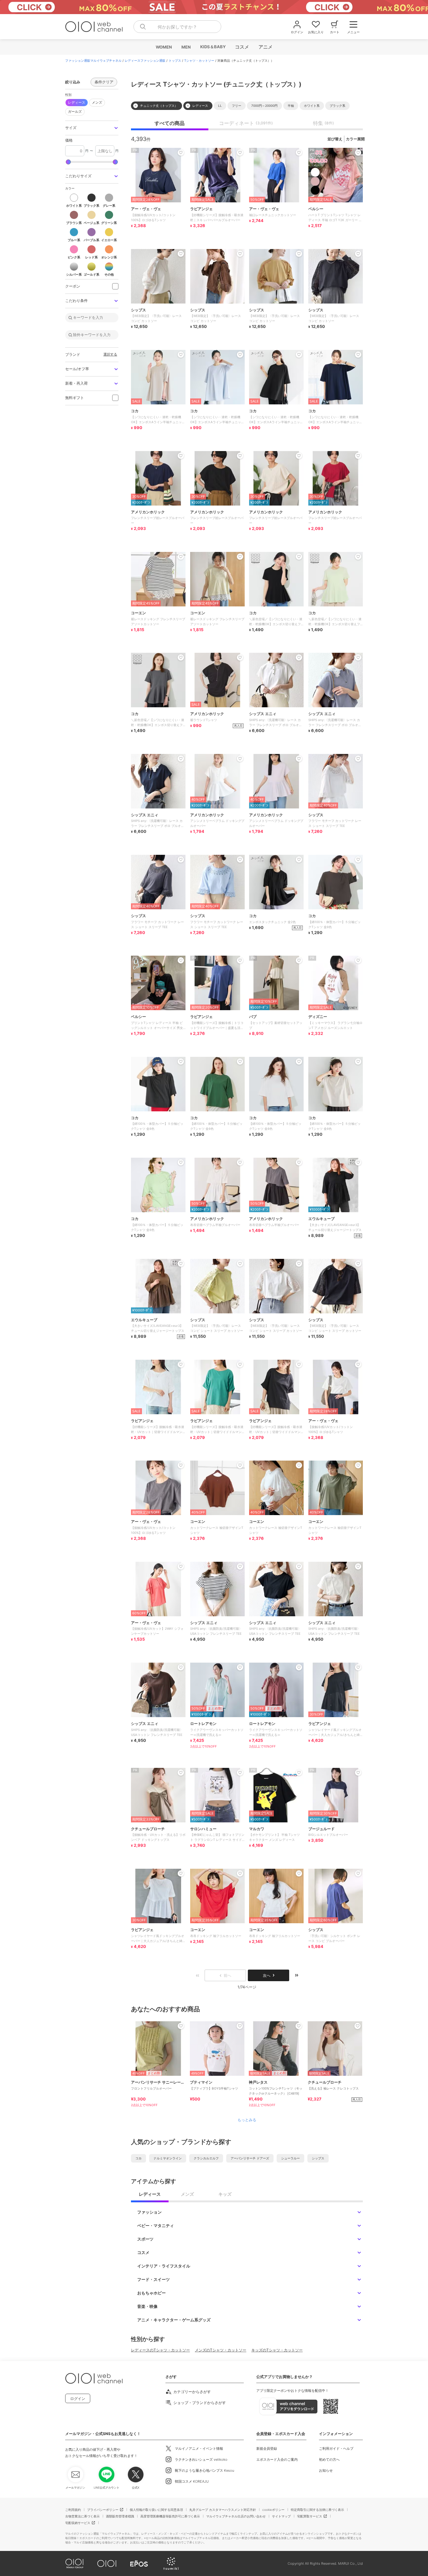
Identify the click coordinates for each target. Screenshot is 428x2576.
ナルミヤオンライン (168, 2158)
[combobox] (177, 27)
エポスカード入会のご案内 (277, 2459)
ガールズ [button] (75, 112)
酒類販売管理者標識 (120, 2516)
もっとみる (247, 2120)
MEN (186, 47)
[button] (92, 128)
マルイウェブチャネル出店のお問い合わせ (236, 2516)
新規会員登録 (267, 2449)
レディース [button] (77, 102)
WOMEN (164, 47)
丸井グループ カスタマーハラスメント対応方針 (223, 2510)
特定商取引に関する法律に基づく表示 (317, 2510)
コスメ (242, 47)
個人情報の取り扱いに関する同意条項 (156, 2510)
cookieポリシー (273, 2510)
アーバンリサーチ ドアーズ (250, 2158)
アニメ (265, 47)
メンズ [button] (97, 102)
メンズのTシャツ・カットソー (221, 2350)
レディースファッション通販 (145, 60)
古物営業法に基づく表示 (82, 2516)
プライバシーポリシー (103, 2510)
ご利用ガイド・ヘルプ (336, 2449)
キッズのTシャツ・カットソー (277, 2350)
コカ (138, 2158)
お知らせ (326, 2470)
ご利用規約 (73, 2510)
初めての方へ (329, 2459)
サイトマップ (281, 2516)
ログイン (78, 2399)
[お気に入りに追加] (181, 2026)
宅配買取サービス (310, 2516)
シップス (318, 2158)
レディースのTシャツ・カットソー (160, 2350)
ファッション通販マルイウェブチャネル (93, 60)
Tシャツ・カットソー (199, 60)
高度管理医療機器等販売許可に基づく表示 (170, 2516)
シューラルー (290, 2158)
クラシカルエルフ (206, 2158)
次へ (267, 1975)
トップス (175, 60)
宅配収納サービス (78, 2523)
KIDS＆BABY (213, 47)
